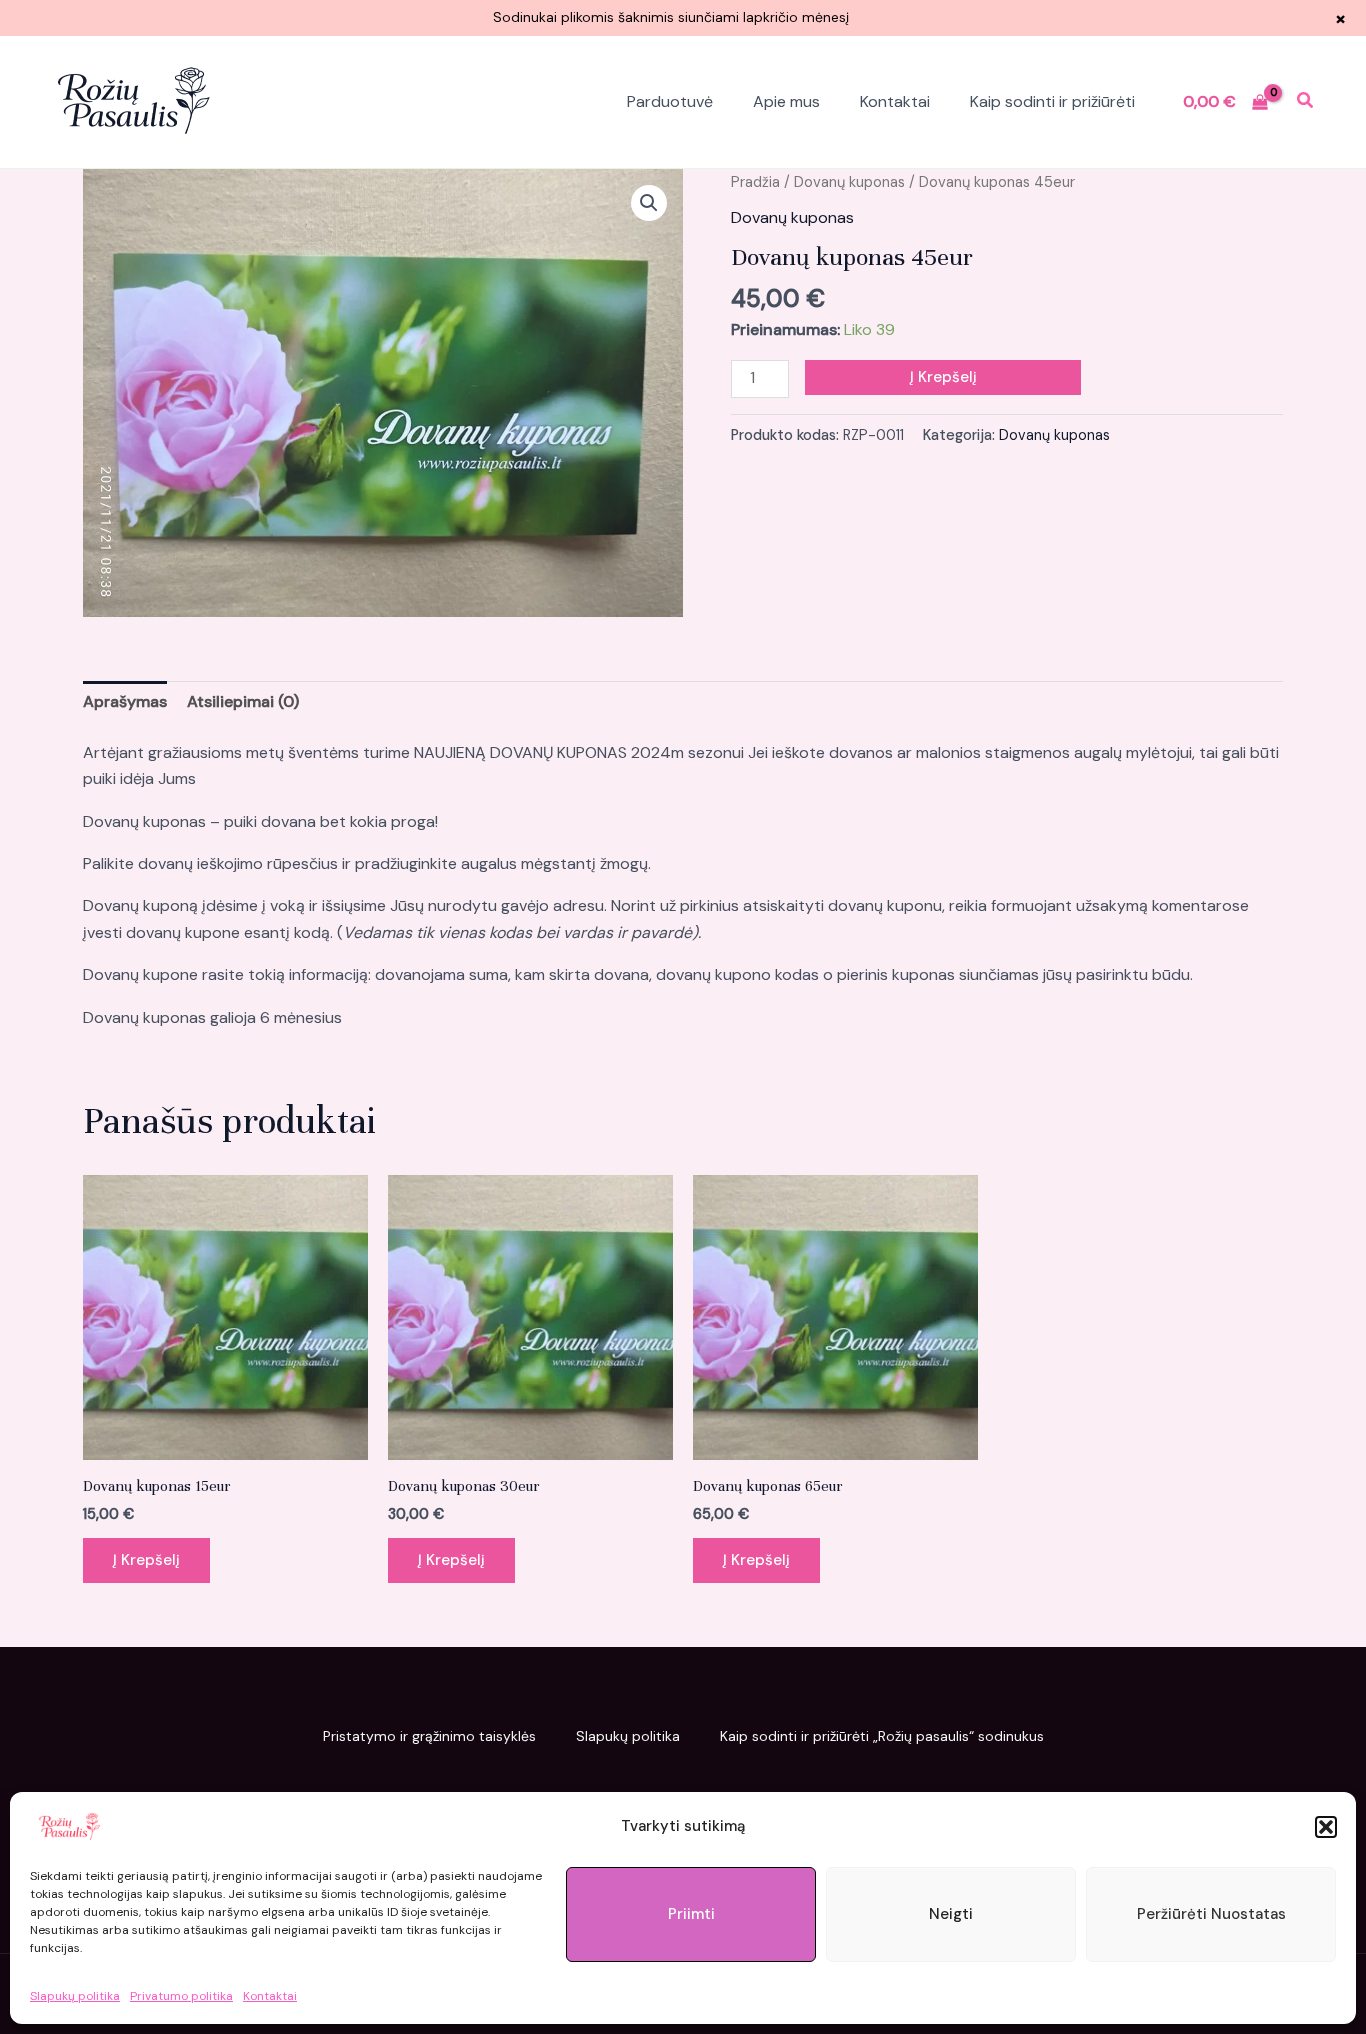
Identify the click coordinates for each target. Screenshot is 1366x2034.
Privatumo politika (181, 1996)
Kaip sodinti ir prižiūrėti (1052, 101)
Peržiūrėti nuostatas (1211, 1914)
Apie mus (786, 101)
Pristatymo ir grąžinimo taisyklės (429, 1736)
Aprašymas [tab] (125, 701)
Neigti (951, 1914)
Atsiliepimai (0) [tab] (243, 701)
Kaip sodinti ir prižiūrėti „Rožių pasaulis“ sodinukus (882, 1736)
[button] (1326, 1827)
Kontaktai (270, 1996)
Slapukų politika (75, 1996)
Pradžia (755, 182)
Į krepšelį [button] (146, 1560)
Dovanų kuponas (849, 182)
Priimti (691, 1914)
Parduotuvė (670, 101)
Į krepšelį (943, 377)
